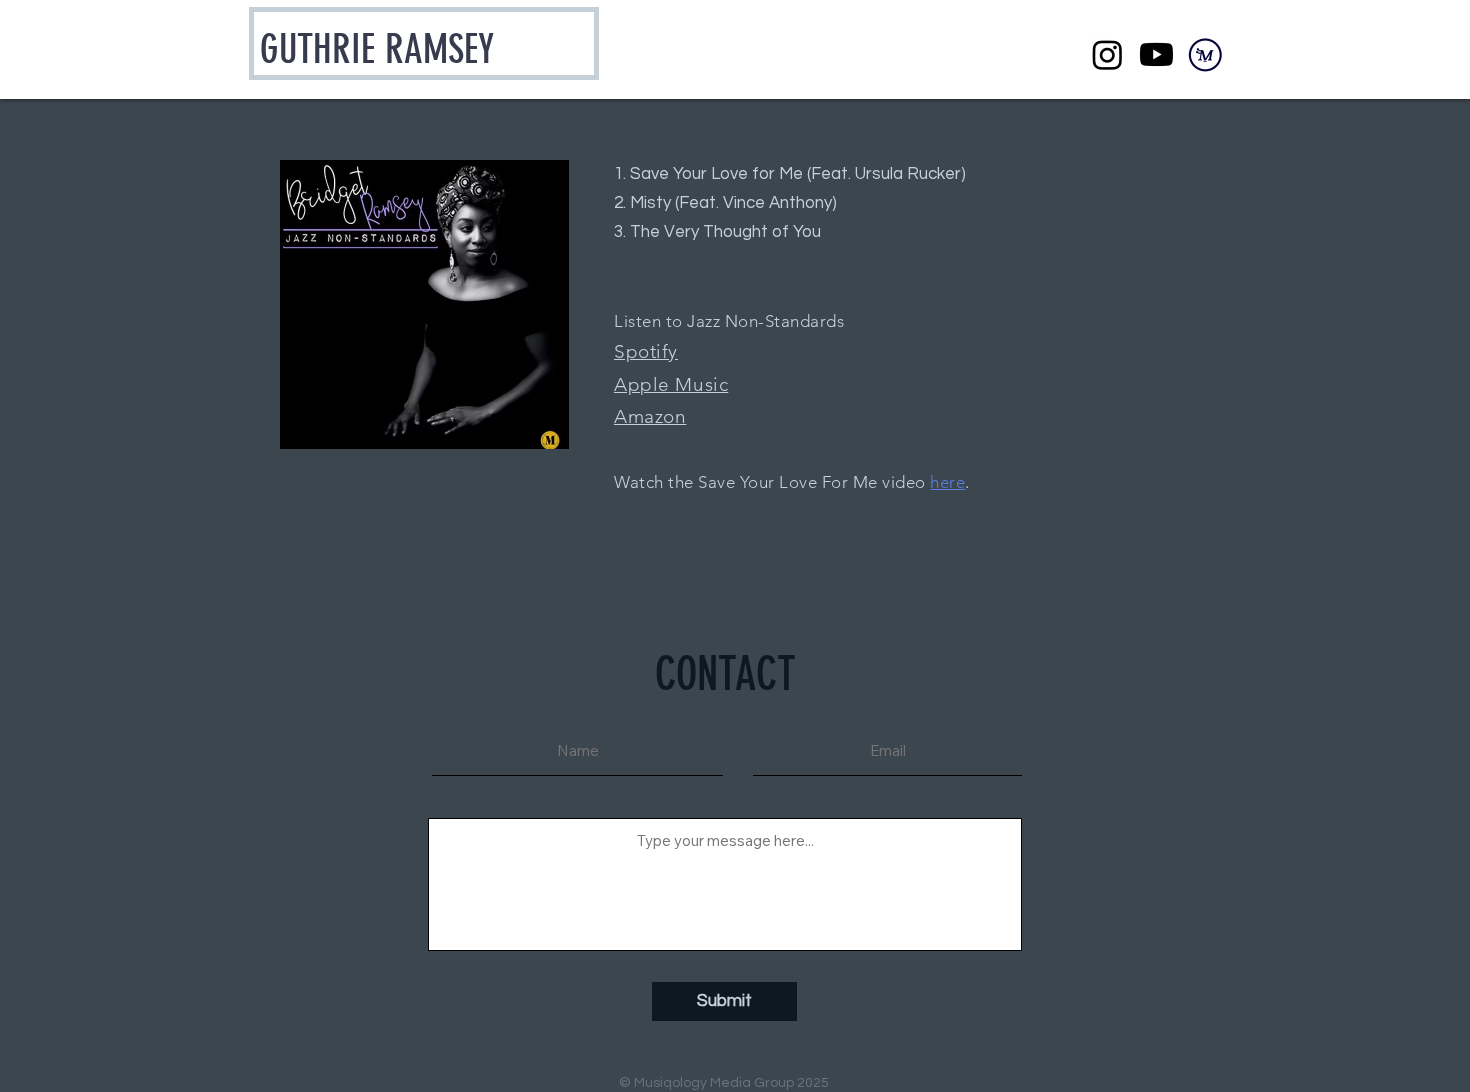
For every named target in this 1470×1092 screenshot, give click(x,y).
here (947, 482)
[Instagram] (1107, 54)
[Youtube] (1156, 54)
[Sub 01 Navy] (1205, 54)
